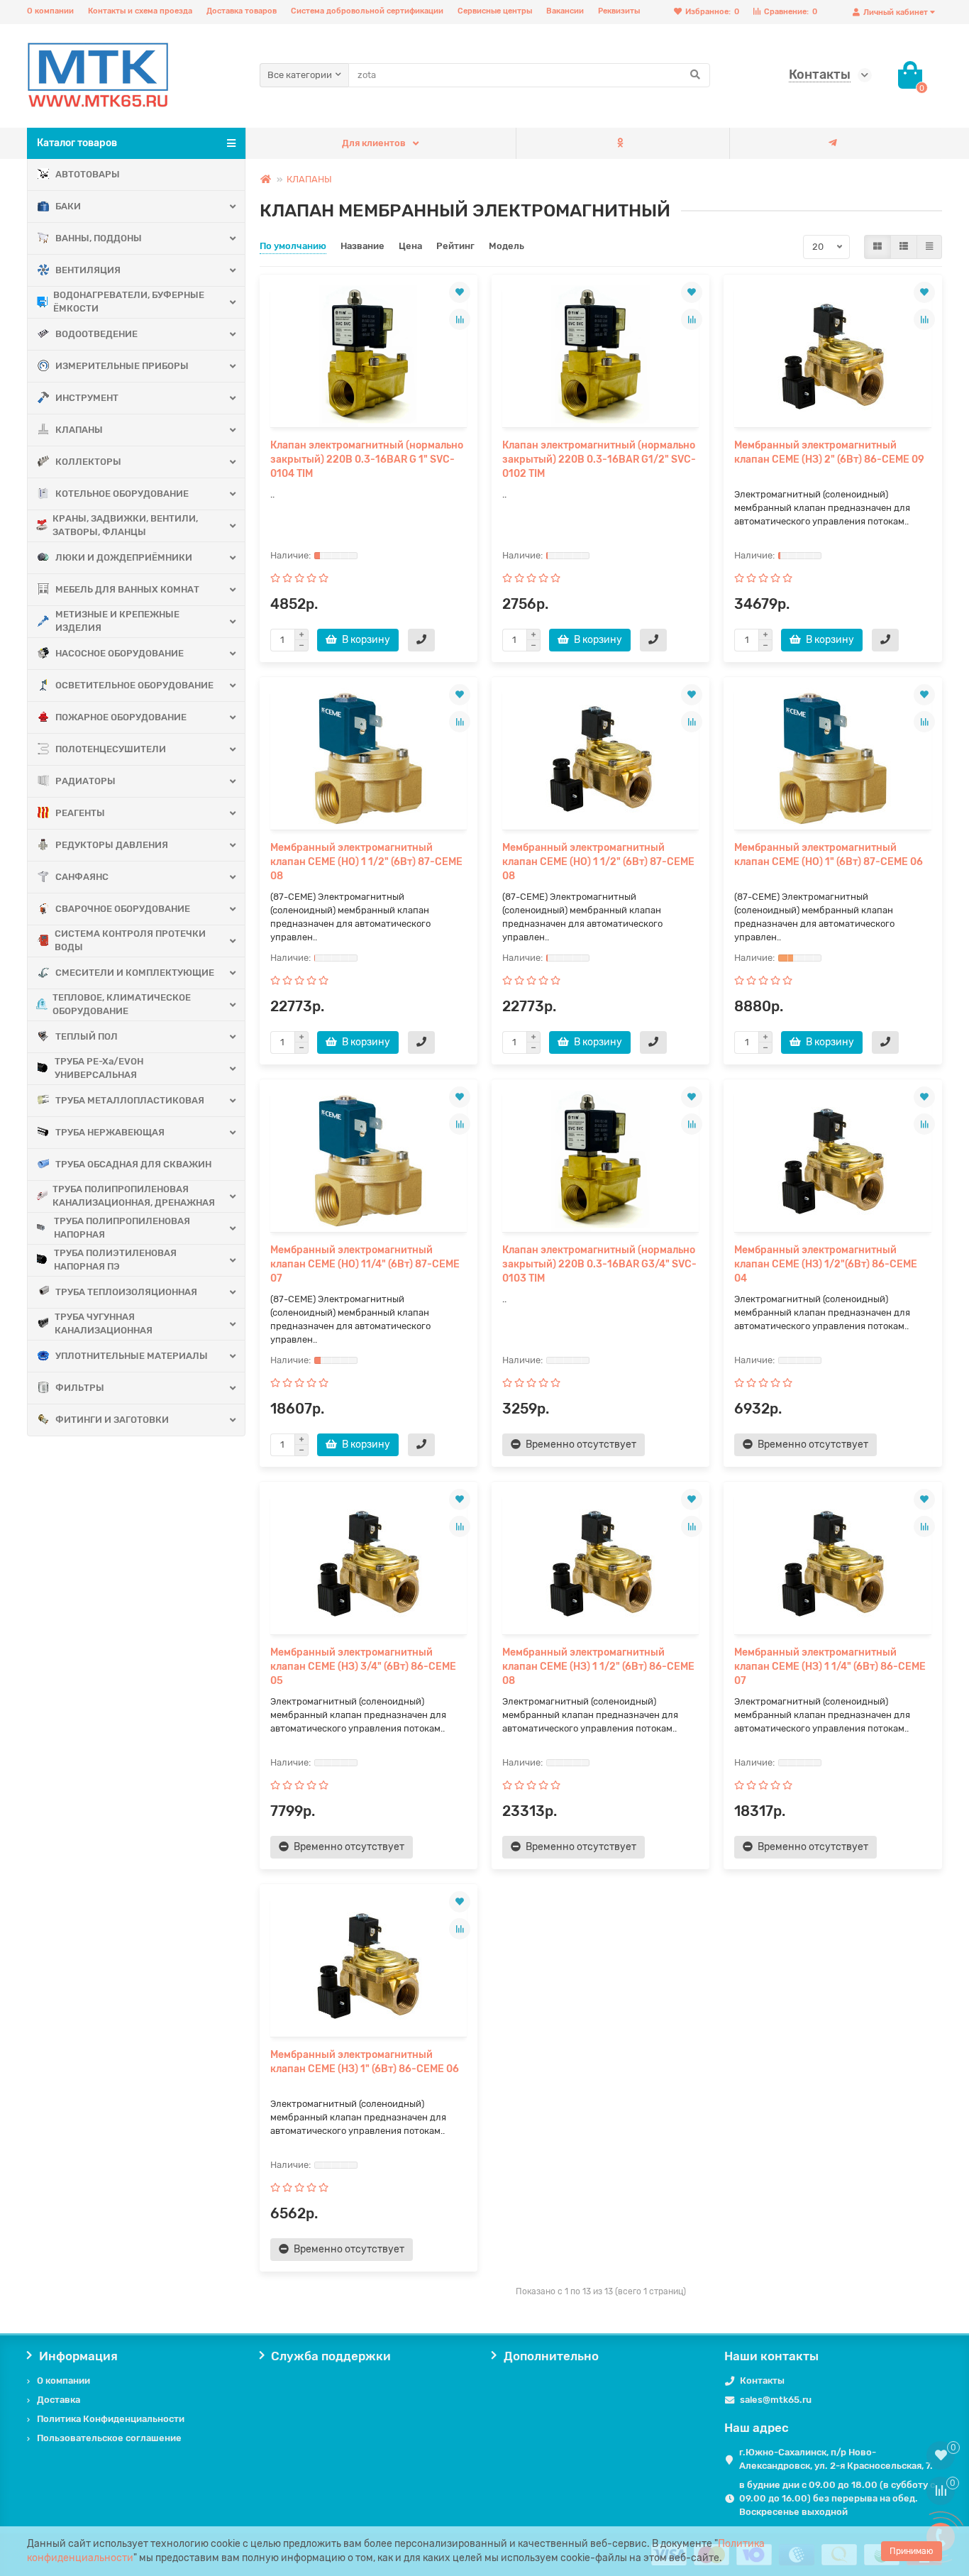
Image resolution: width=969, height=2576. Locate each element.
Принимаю (912, 2551)
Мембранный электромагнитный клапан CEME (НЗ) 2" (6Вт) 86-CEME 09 (829, 452)
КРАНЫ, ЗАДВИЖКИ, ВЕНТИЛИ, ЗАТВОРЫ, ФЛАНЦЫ (125, 525)
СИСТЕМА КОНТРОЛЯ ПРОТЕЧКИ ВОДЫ (130, 940)
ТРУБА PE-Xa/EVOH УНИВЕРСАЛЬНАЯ (99, 1068)
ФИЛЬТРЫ (80, 1388)
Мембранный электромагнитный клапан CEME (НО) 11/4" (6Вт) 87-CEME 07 (365, 1264)
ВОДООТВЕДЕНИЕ (96, 334)
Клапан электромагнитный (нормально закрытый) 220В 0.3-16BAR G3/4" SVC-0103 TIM (599, 1264)
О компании (50, 11)
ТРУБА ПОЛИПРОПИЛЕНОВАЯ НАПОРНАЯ (122, 1228)
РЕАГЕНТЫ (80, 813)
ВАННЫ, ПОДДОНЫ (99, 238)
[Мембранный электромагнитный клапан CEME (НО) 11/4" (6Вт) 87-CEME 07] (369, 1161)
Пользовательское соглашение (109, 2438)
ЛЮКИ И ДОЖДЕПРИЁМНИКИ (124, 557)
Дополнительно (551, 2356)
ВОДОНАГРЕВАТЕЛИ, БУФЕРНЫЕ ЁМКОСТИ (129, 302)
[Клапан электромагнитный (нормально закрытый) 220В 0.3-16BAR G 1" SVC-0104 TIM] (369, 356)
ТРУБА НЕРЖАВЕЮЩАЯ (110, 1132)
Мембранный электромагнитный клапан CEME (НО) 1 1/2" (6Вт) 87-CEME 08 (366, 862)
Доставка (59, 2400)
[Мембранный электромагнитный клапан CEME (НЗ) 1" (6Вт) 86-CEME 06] (369, 1966)
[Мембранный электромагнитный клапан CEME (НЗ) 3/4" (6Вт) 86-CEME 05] (369, 1563)
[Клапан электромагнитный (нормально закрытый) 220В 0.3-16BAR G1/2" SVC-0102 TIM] (600, 356)
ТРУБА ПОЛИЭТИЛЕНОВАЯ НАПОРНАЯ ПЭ (115, 1260)
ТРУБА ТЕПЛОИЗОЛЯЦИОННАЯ (126, 1292)
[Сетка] (877, 247)
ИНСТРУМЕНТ (87, 398)
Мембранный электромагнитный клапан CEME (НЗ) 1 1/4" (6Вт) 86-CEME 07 (830, 1667)
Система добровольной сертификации (367, 11)
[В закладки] (460, 292)
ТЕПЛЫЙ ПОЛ (87, 1036)
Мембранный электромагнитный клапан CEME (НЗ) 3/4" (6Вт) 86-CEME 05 (363, 1667)
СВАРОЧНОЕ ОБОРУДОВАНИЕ (123, 909)
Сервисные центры (495, 11)
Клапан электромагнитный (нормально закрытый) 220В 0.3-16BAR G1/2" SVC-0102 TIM (599, 459)
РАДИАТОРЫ (85, 781)
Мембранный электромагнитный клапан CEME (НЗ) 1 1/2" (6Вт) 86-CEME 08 (598, 1667)
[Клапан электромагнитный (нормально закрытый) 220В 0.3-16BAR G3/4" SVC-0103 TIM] (600, 1161)
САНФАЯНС (82, 877)
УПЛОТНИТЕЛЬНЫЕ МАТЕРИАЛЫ (132, 1356)
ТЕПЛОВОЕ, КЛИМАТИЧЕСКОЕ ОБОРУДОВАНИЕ (122, 1004)
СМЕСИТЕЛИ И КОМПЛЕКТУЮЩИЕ (135, 973)
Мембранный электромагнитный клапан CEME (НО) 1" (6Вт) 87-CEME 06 (829, 855)
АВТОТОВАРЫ (88, 174)
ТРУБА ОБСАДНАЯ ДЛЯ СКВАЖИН (133, 1164)
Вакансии (565, 11)
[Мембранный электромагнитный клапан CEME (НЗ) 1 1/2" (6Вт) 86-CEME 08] (600, 1563)
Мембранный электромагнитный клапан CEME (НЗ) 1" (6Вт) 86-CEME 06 (365, 2062)
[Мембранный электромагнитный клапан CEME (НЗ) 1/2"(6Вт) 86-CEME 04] (832, 1161)
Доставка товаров (242, 11)
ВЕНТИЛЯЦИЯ (88, 270)
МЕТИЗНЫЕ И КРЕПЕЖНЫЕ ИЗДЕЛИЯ (117, 621)
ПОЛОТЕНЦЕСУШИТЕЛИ (111, 749)
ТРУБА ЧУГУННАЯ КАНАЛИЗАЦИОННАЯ (104, 1323)
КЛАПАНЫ (79, 430)
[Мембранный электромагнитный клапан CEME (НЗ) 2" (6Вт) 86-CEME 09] (832, 356)
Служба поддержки (331, 2356)
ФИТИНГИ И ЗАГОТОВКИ (112, 1420)
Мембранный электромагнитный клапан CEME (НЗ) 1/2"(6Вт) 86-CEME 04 (826, 1264)
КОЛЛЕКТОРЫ (88, 462)
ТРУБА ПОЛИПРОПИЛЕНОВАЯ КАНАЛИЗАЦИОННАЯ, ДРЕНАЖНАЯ (134, 1196)
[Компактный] (929, 247)
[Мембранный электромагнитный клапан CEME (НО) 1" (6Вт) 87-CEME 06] (832, 759)
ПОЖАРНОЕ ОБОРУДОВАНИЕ (121, 717)
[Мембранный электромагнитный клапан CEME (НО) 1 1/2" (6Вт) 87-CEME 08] (369, 759)
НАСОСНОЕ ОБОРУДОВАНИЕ (120, 653)
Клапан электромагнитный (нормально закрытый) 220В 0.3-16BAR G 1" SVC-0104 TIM (367, 459)
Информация (78, 2356)
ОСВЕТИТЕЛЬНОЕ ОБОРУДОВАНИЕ (134, 685)
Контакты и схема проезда (140, 11)
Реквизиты (619, 11)
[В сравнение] (460, 319)
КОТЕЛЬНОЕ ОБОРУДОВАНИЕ (122, 494)
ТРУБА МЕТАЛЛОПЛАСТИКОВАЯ (130, 1100)
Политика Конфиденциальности (111, 2419)
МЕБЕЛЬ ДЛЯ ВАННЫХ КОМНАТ (127, 589)
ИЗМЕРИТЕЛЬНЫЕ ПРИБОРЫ (122, 366)
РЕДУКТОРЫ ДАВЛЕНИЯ (112, 845)
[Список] (904, 247)
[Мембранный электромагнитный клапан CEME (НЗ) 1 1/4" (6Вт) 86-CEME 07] (832, 1563)
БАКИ (68, 206)
